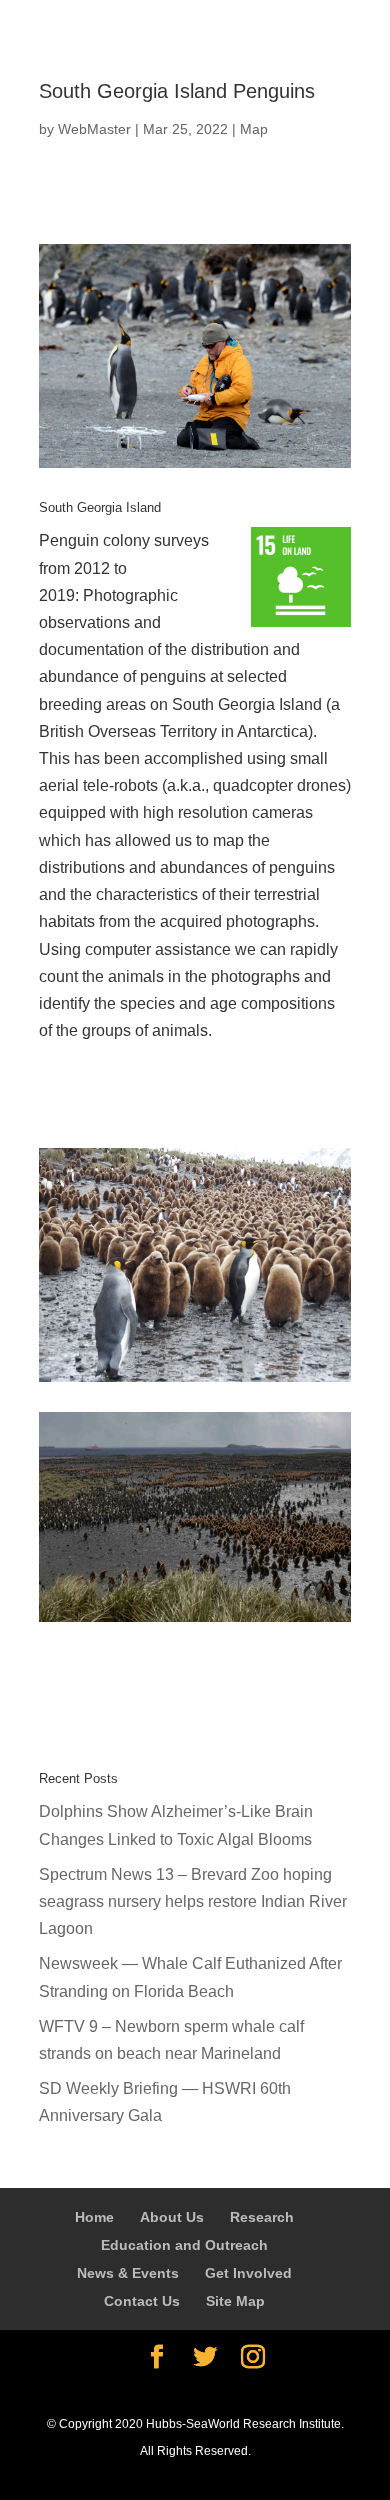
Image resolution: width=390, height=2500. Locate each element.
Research (262, 2217)
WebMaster (94, 129)
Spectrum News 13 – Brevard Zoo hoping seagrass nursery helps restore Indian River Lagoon (193, 1901)
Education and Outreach (184, 2245)
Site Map (235, 2301)
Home (94, 2217)
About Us (172, 2217)
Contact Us (142, 2301)
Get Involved (248, 2273)
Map (254, 129)
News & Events (128, 2273)
